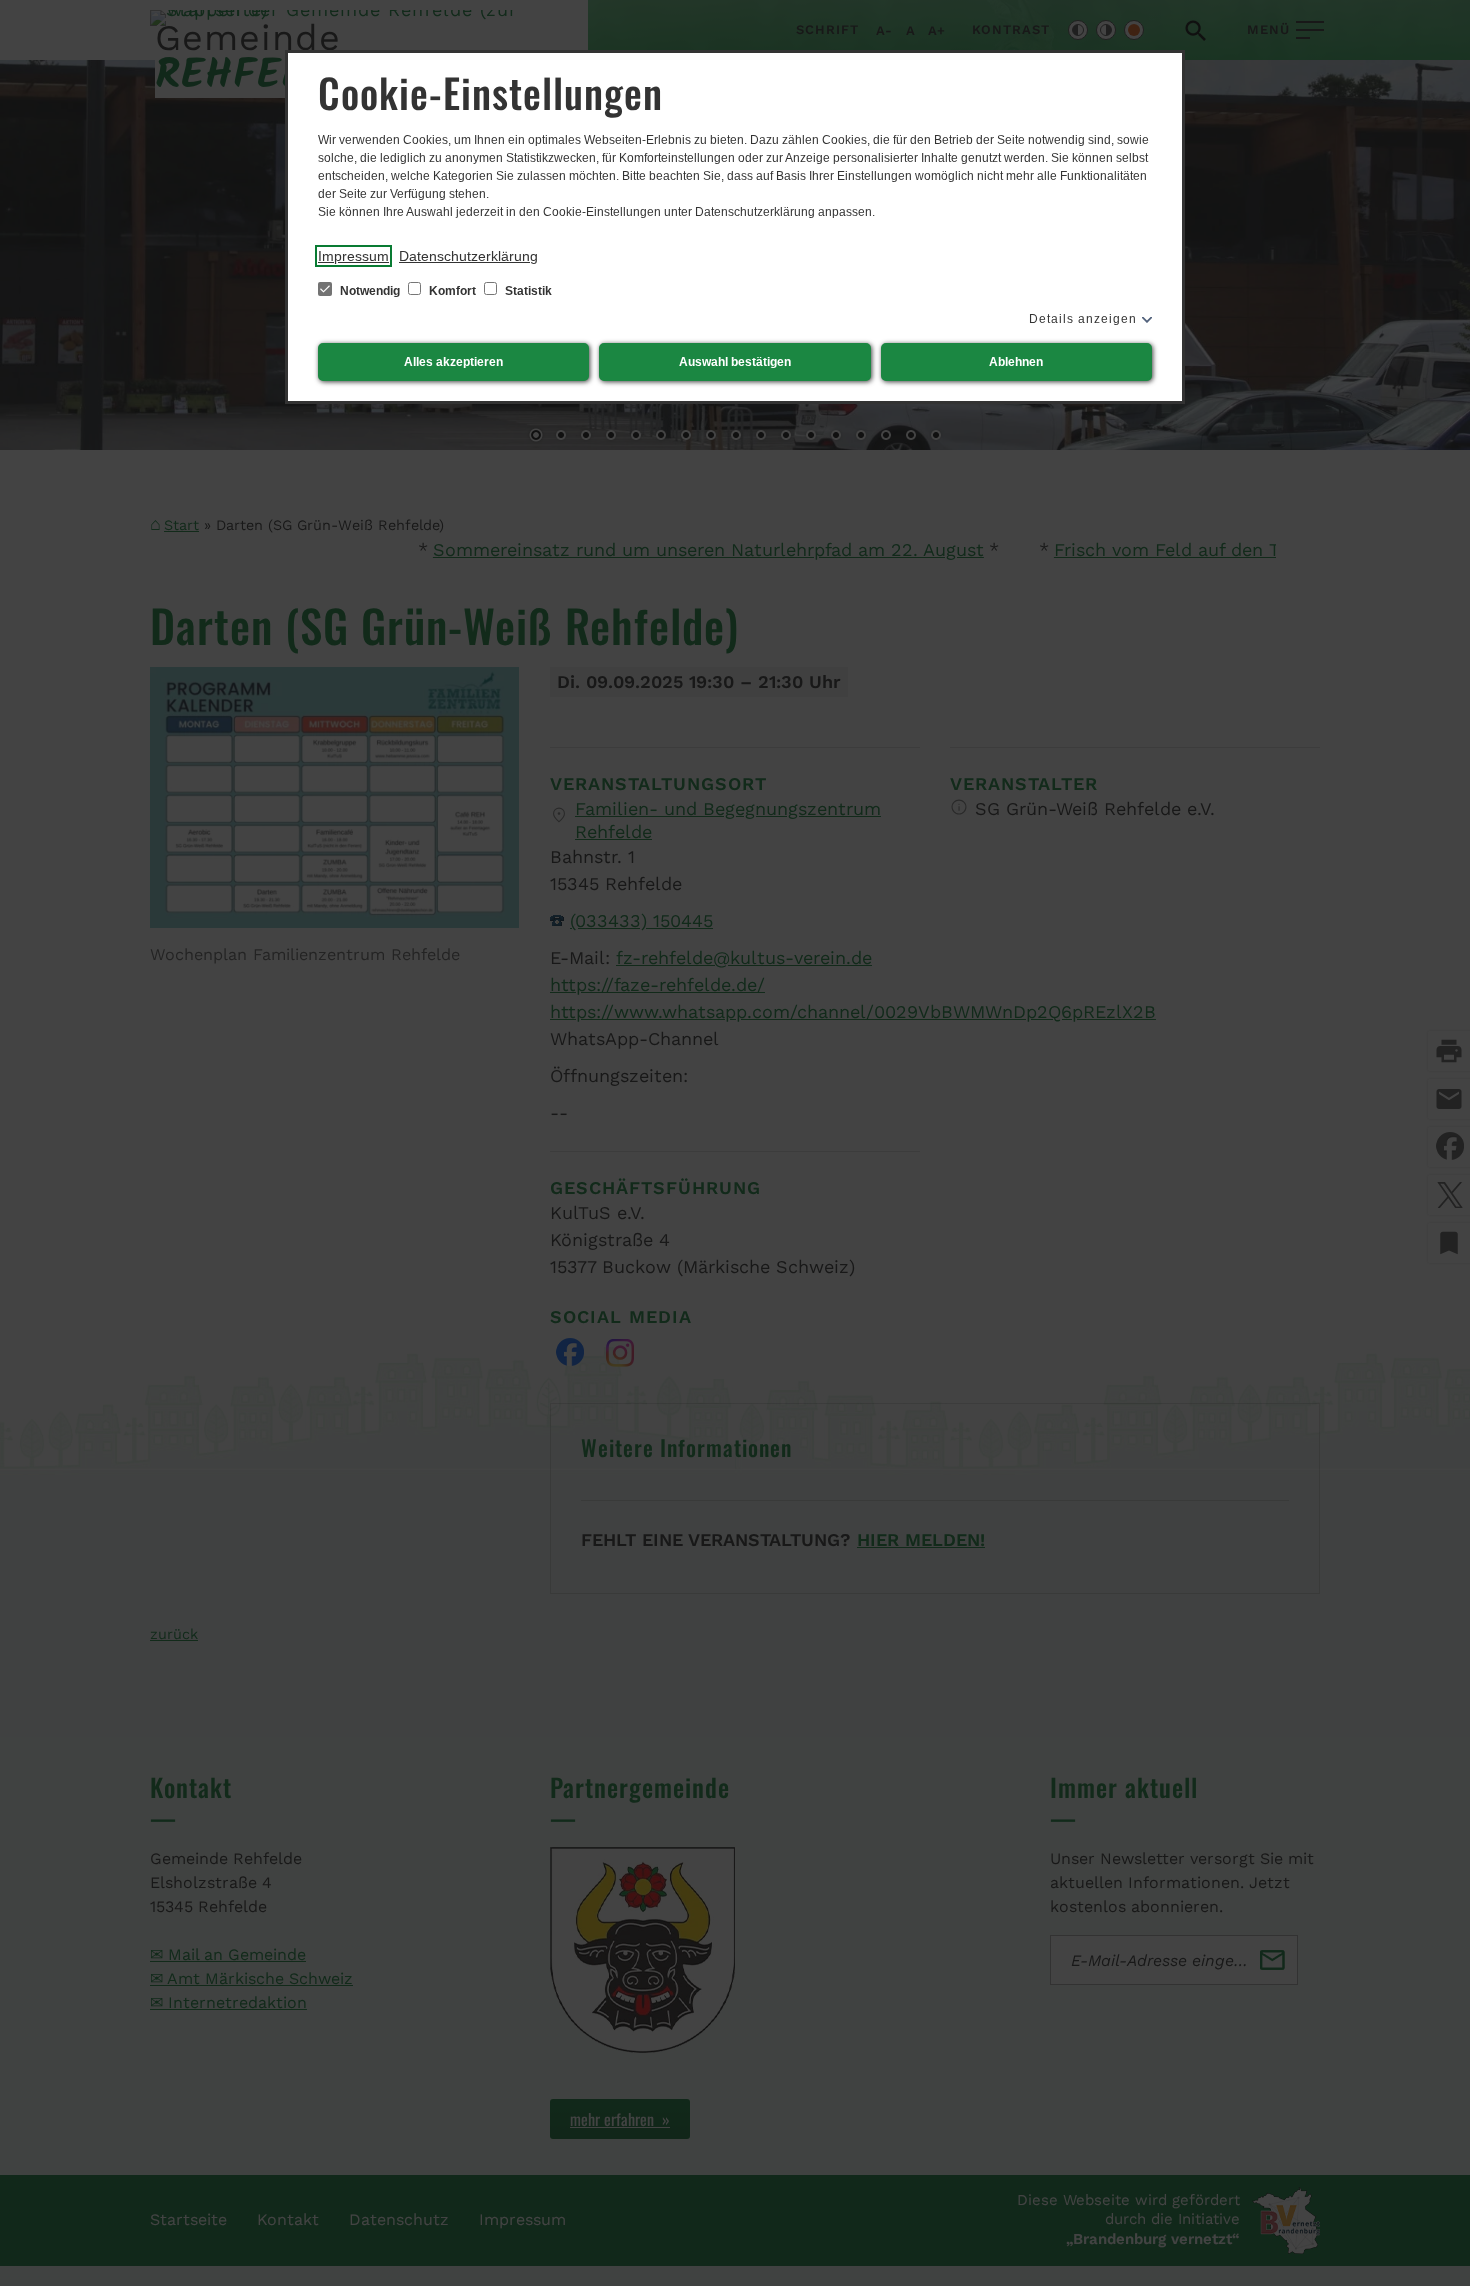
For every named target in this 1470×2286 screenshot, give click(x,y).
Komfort (452, 291)
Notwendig (370, 291)
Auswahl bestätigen (735, 362)
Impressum (353, 256)
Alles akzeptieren (453, 362)
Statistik (527, 291)
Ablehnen (1016, 362)
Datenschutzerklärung (468, 256)
